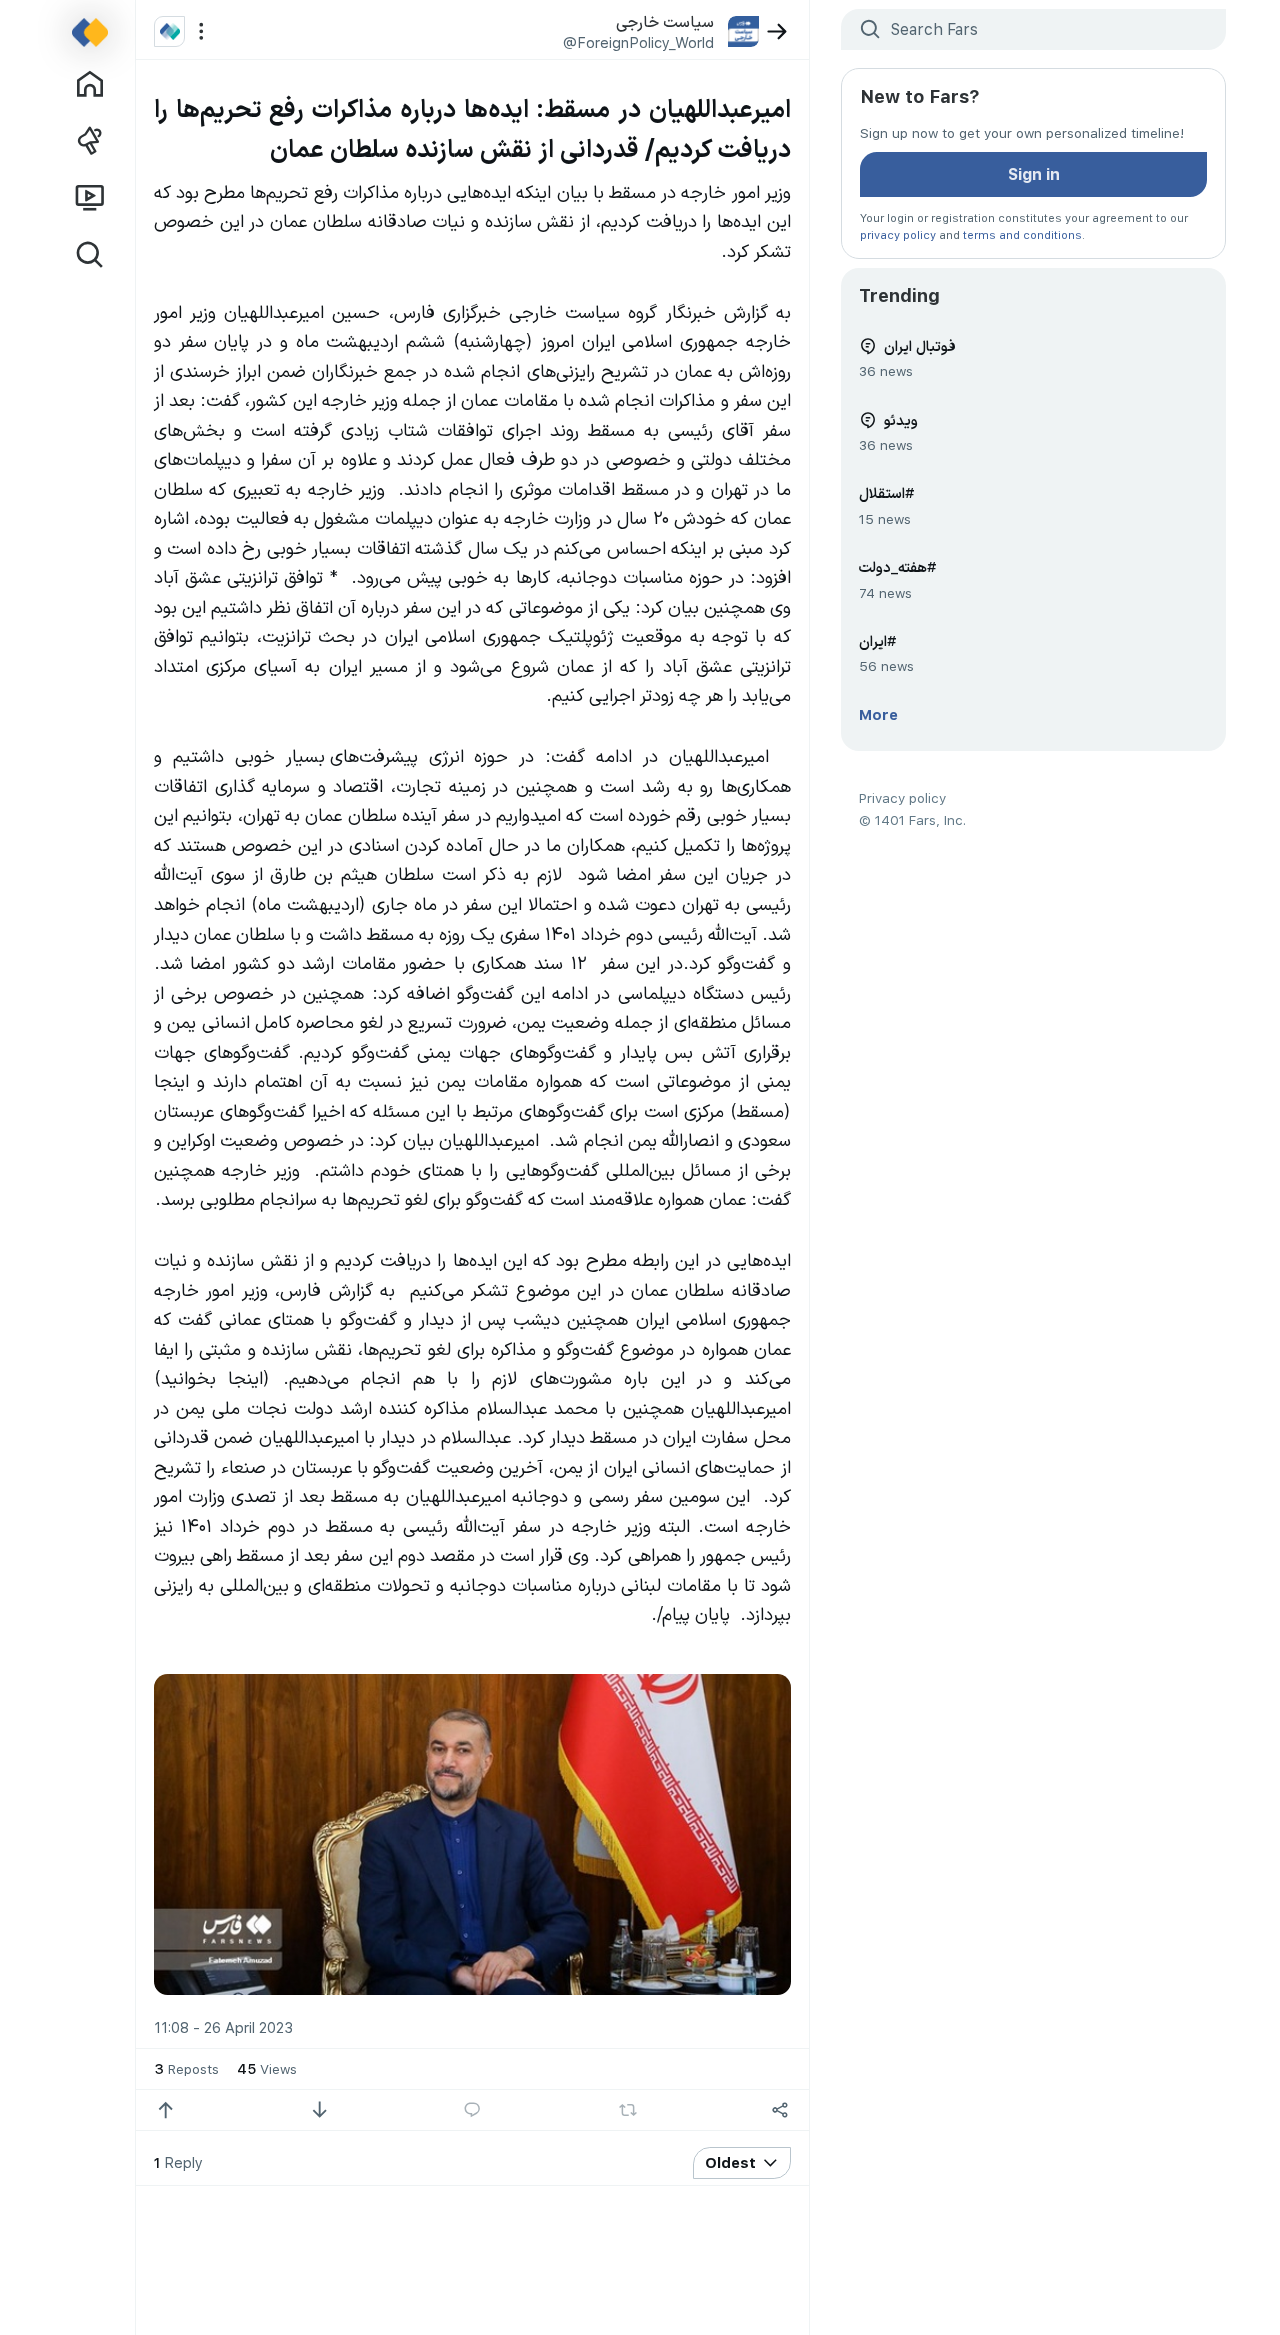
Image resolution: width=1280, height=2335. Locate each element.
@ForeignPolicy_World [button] (638, 42)
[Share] (779, 2110)
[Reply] (472, 2110)
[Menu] (201, 31)
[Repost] (628, 2110)
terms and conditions (1022, 234)
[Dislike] (319, 2110)
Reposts (186, 2068)
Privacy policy (902, 797)
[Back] (777, 31)
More (878, 714)
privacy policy (898, 234)
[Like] (165, 2110)
